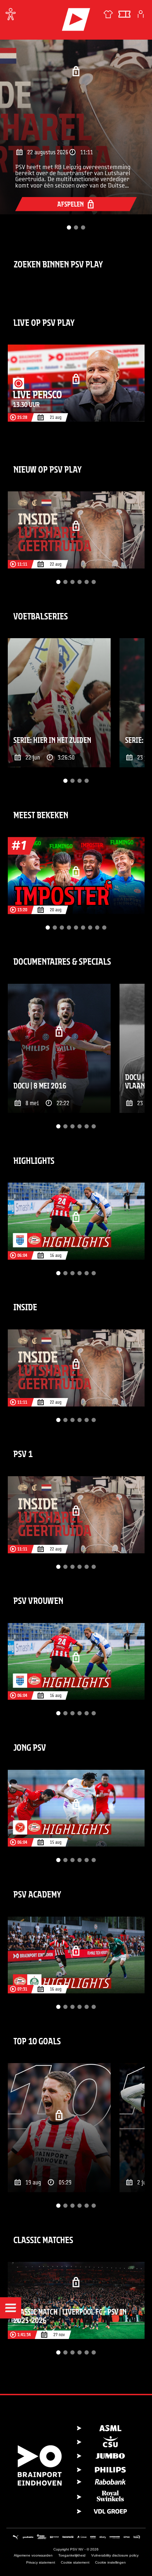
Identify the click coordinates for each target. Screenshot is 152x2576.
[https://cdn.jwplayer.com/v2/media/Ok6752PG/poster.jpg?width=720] (76, 2300)
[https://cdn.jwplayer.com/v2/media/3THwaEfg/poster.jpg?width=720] (59, 2128)
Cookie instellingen (110, 2562)
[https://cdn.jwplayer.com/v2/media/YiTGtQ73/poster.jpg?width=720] (76, 530)
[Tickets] (124, 14)
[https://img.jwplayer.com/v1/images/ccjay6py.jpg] (59, 1048)
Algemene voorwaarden (33, 2555)
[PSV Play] (76, 19)
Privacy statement (41, 2562)
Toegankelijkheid (72, 2555)
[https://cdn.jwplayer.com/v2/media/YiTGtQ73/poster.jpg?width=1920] (76, 121)
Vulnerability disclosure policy (115, 2555)
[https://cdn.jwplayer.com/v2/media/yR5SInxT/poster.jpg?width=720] (76, 1955)
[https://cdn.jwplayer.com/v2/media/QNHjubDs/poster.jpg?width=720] (76, 1808)
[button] (11, 2308)
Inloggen (141, 14)
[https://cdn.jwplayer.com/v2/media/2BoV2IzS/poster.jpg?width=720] (76, 876)
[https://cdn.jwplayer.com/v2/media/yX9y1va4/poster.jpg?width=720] (59, 703)
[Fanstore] (108, 14)
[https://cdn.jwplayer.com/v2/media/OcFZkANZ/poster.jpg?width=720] (76, 1221)
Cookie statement (75, 2562)
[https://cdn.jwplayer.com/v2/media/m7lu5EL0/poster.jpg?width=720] (76, 383)
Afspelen (71, 204)
